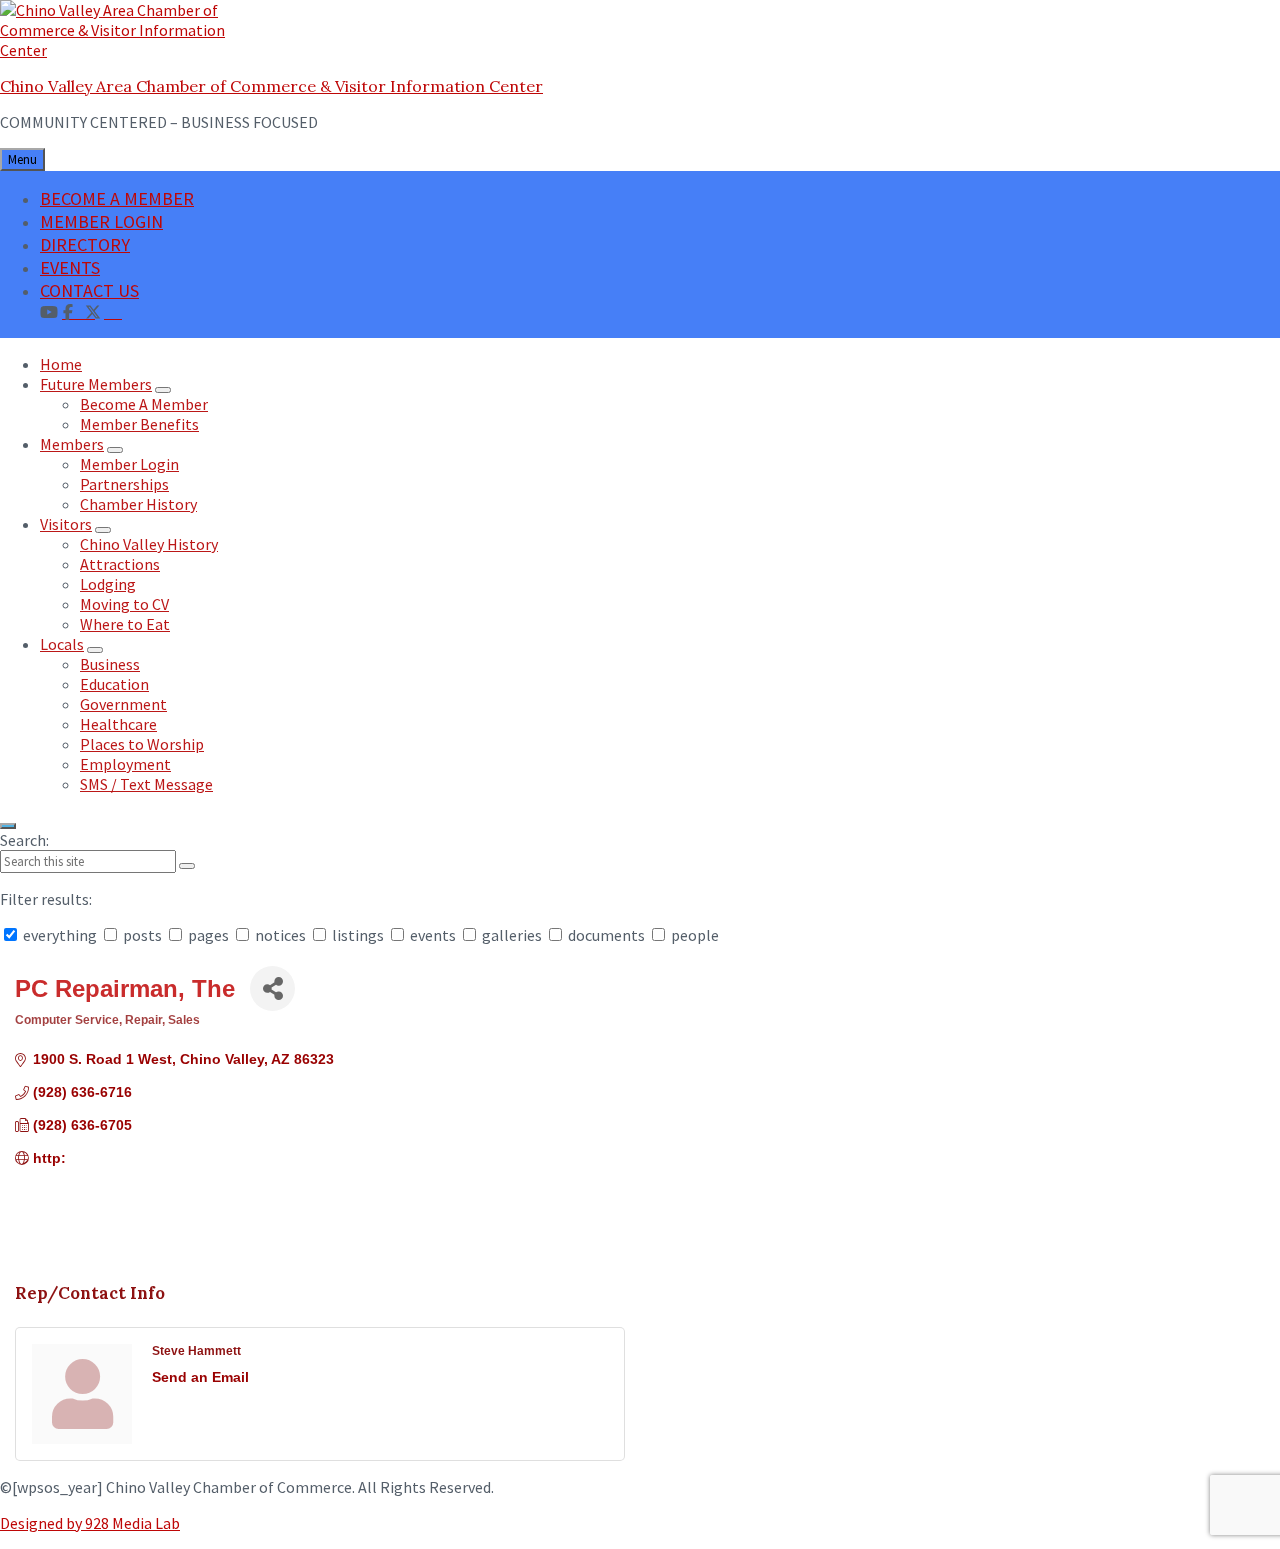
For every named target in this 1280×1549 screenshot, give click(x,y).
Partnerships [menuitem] (124, 484)
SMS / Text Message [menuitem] (146, 784)
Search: (24, 840)
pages (208, 935)
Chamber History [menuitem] (138, 504)
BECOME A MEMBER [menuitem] (117, 198)
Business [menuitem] (110, 664)
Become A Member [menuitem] (144, 404)
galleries (512, 935)
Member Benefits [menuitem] (139, 424)
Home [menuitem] (61, 364)
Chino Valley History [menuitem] (149, 544)
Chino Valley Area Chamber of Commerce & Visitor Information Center (271, 86)
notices (280, 935)
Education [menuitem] (114, 684)
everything (60, 935)
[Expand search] (8, 826)
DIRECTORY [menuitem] (85, 244)
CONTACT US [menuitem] (89, 290)
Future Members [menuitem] (96, 384)
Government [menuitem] (123, 704)
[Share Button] (272, 988)
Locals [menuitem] (62, 644)
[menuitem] (113, 311)
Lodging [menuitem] (108, 584)
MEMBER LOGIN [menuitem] (101, 221)
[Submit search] (187, 866)
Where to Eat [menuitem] (125, 624)
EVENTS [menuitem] (70, 267)
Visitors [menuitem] (66, 524)
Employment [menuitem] (125, 764)
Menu (22, 159)
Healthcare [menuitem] (118, 724)
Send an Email (200, 1377)
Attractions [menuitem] (120, 564)
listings (358, 935)
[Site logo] (125, 50)
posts (142, 935)
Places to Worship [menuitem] (142, 744)
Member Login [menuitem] (129, 464)
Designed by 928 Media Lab (90, 1523)
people (693, 935)
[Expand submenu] (163, 390)
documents (606, 935)
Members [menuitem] (72, 444)
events (433, 935)
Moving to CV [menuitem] (124, 604)
